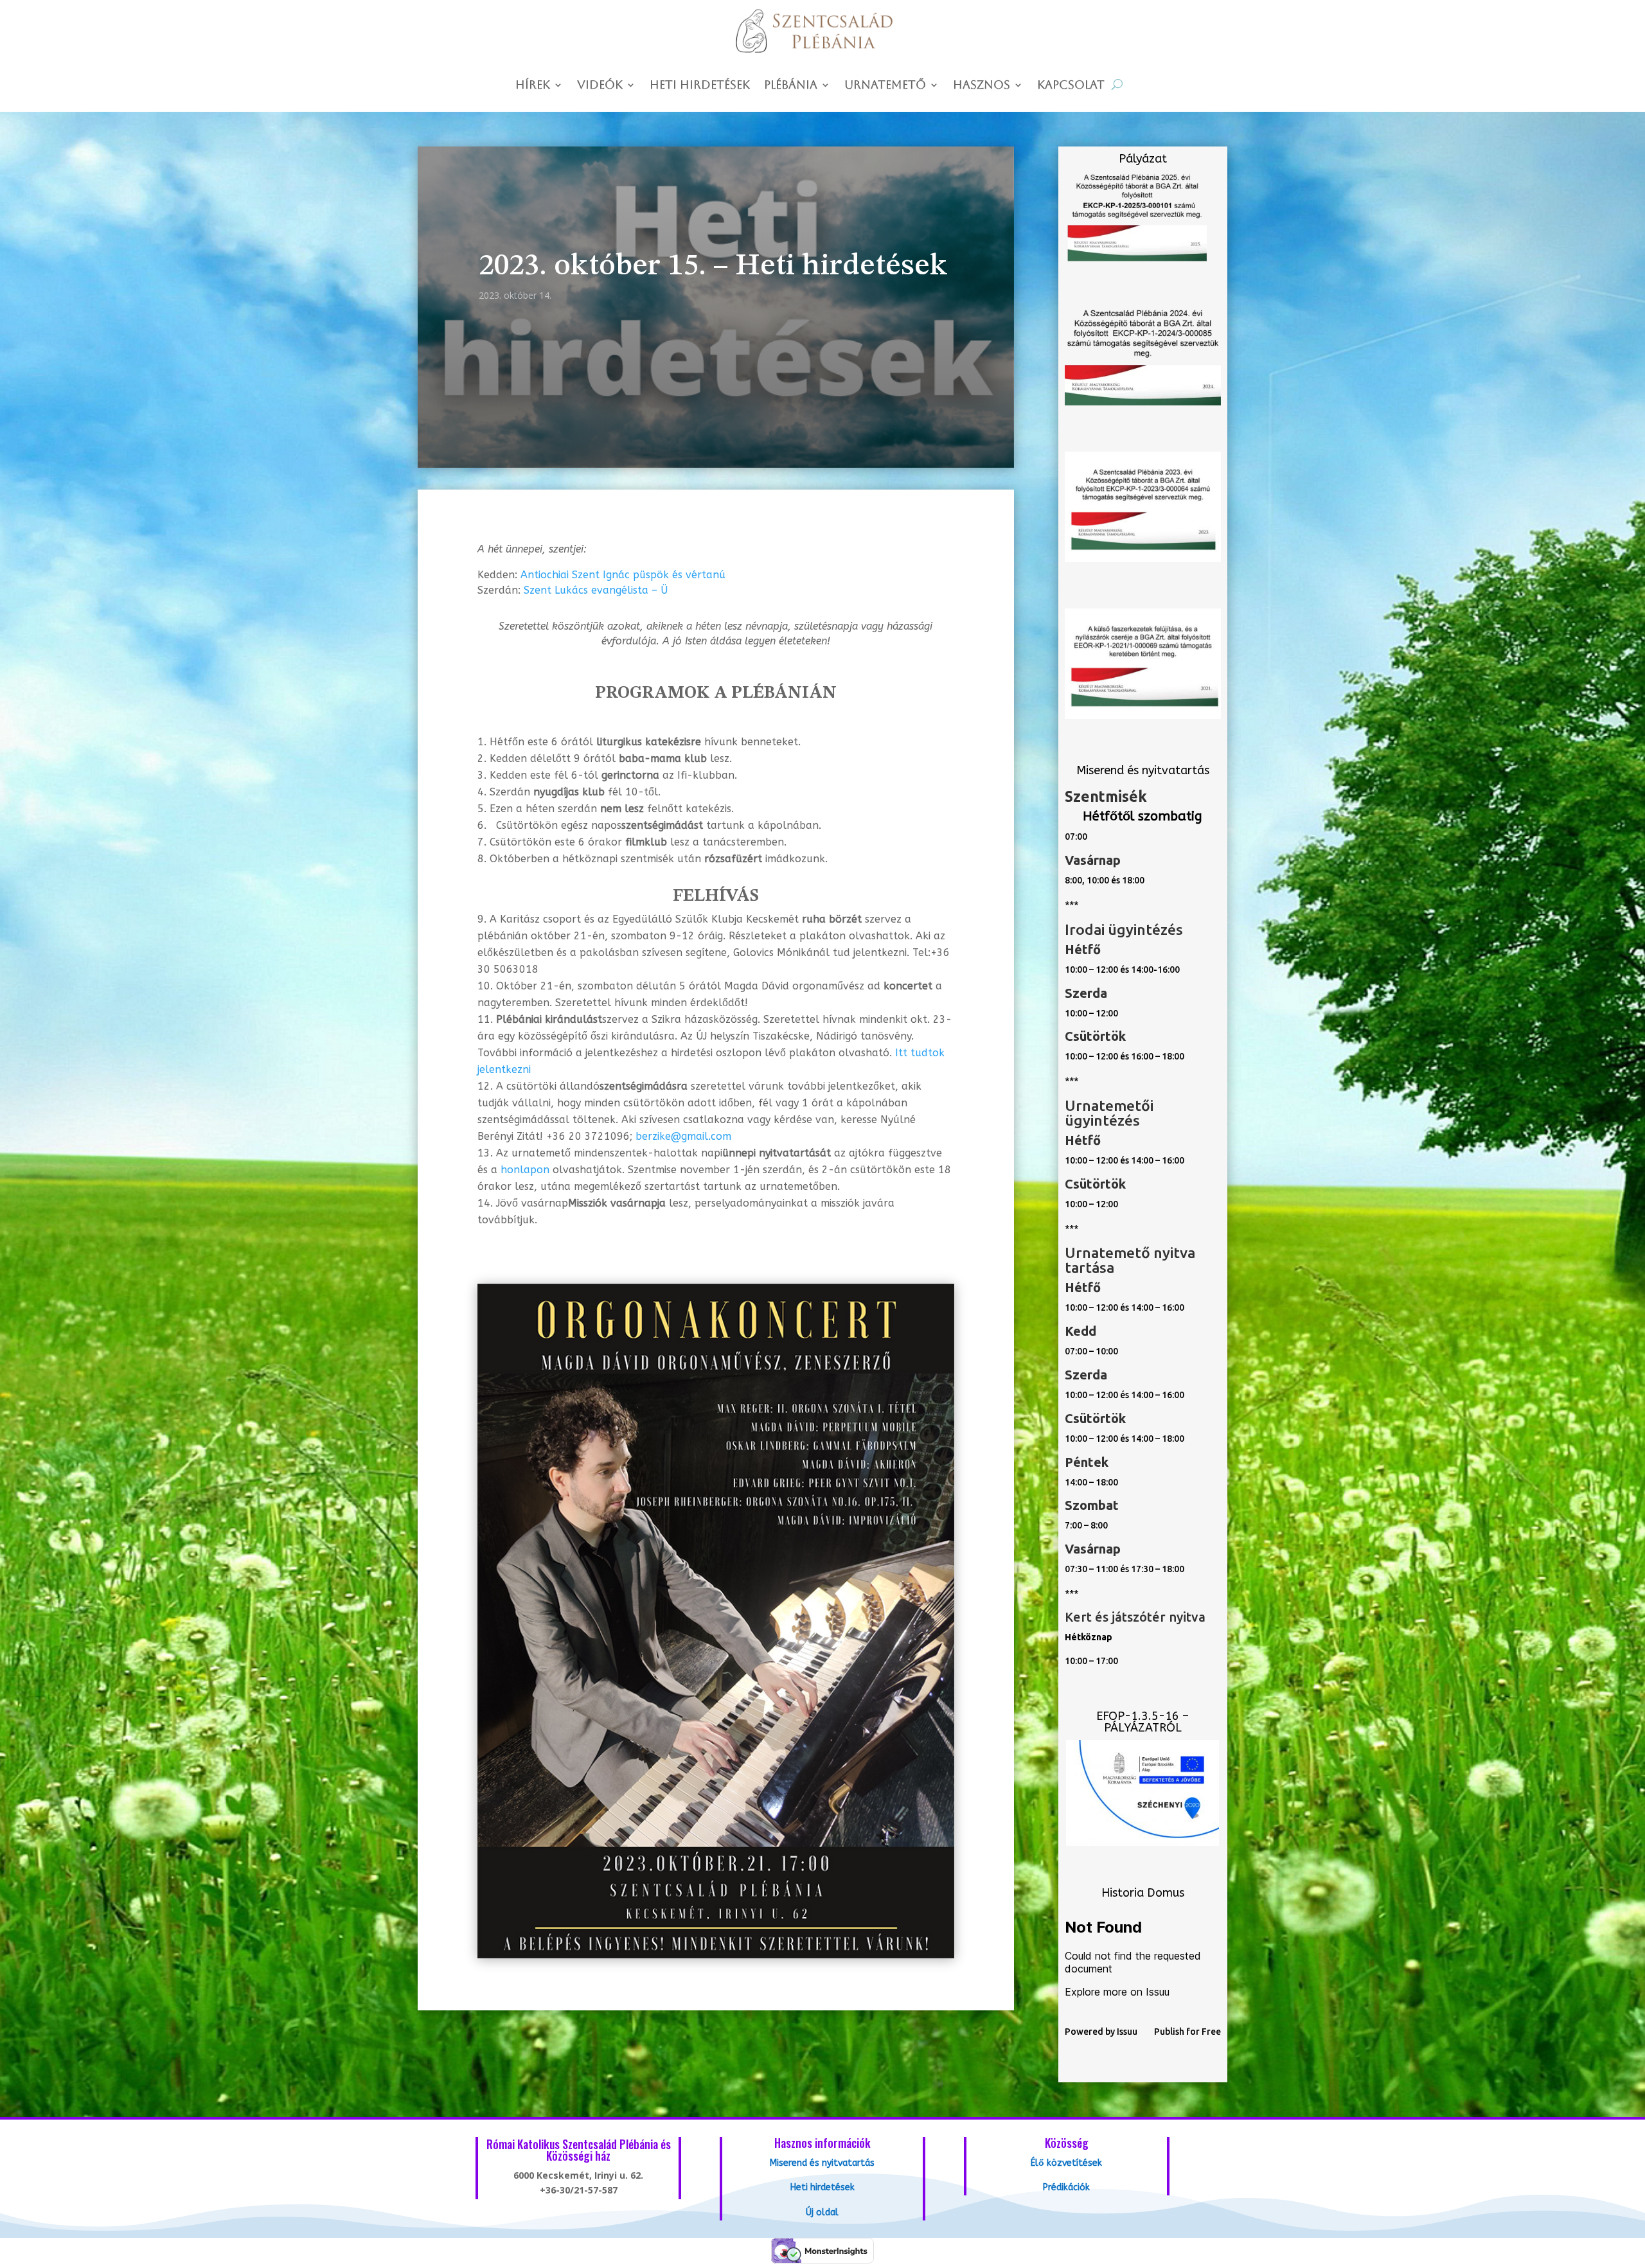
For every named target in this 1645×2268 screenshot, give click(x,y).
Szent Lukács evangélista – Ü (596, 590)
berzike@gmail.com (683, 1136)
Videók (600, 86)
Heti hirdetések (700, 86)
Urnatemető (885, 86)
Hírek (533, 86)
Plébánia (791, 86)
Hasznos (982, 86)
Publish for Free (1187, 2032)
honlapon (525, 1170)
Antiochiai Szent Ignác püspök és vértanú (623, 575)
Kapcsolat (1071, 86)
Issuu (1127, 2032)
